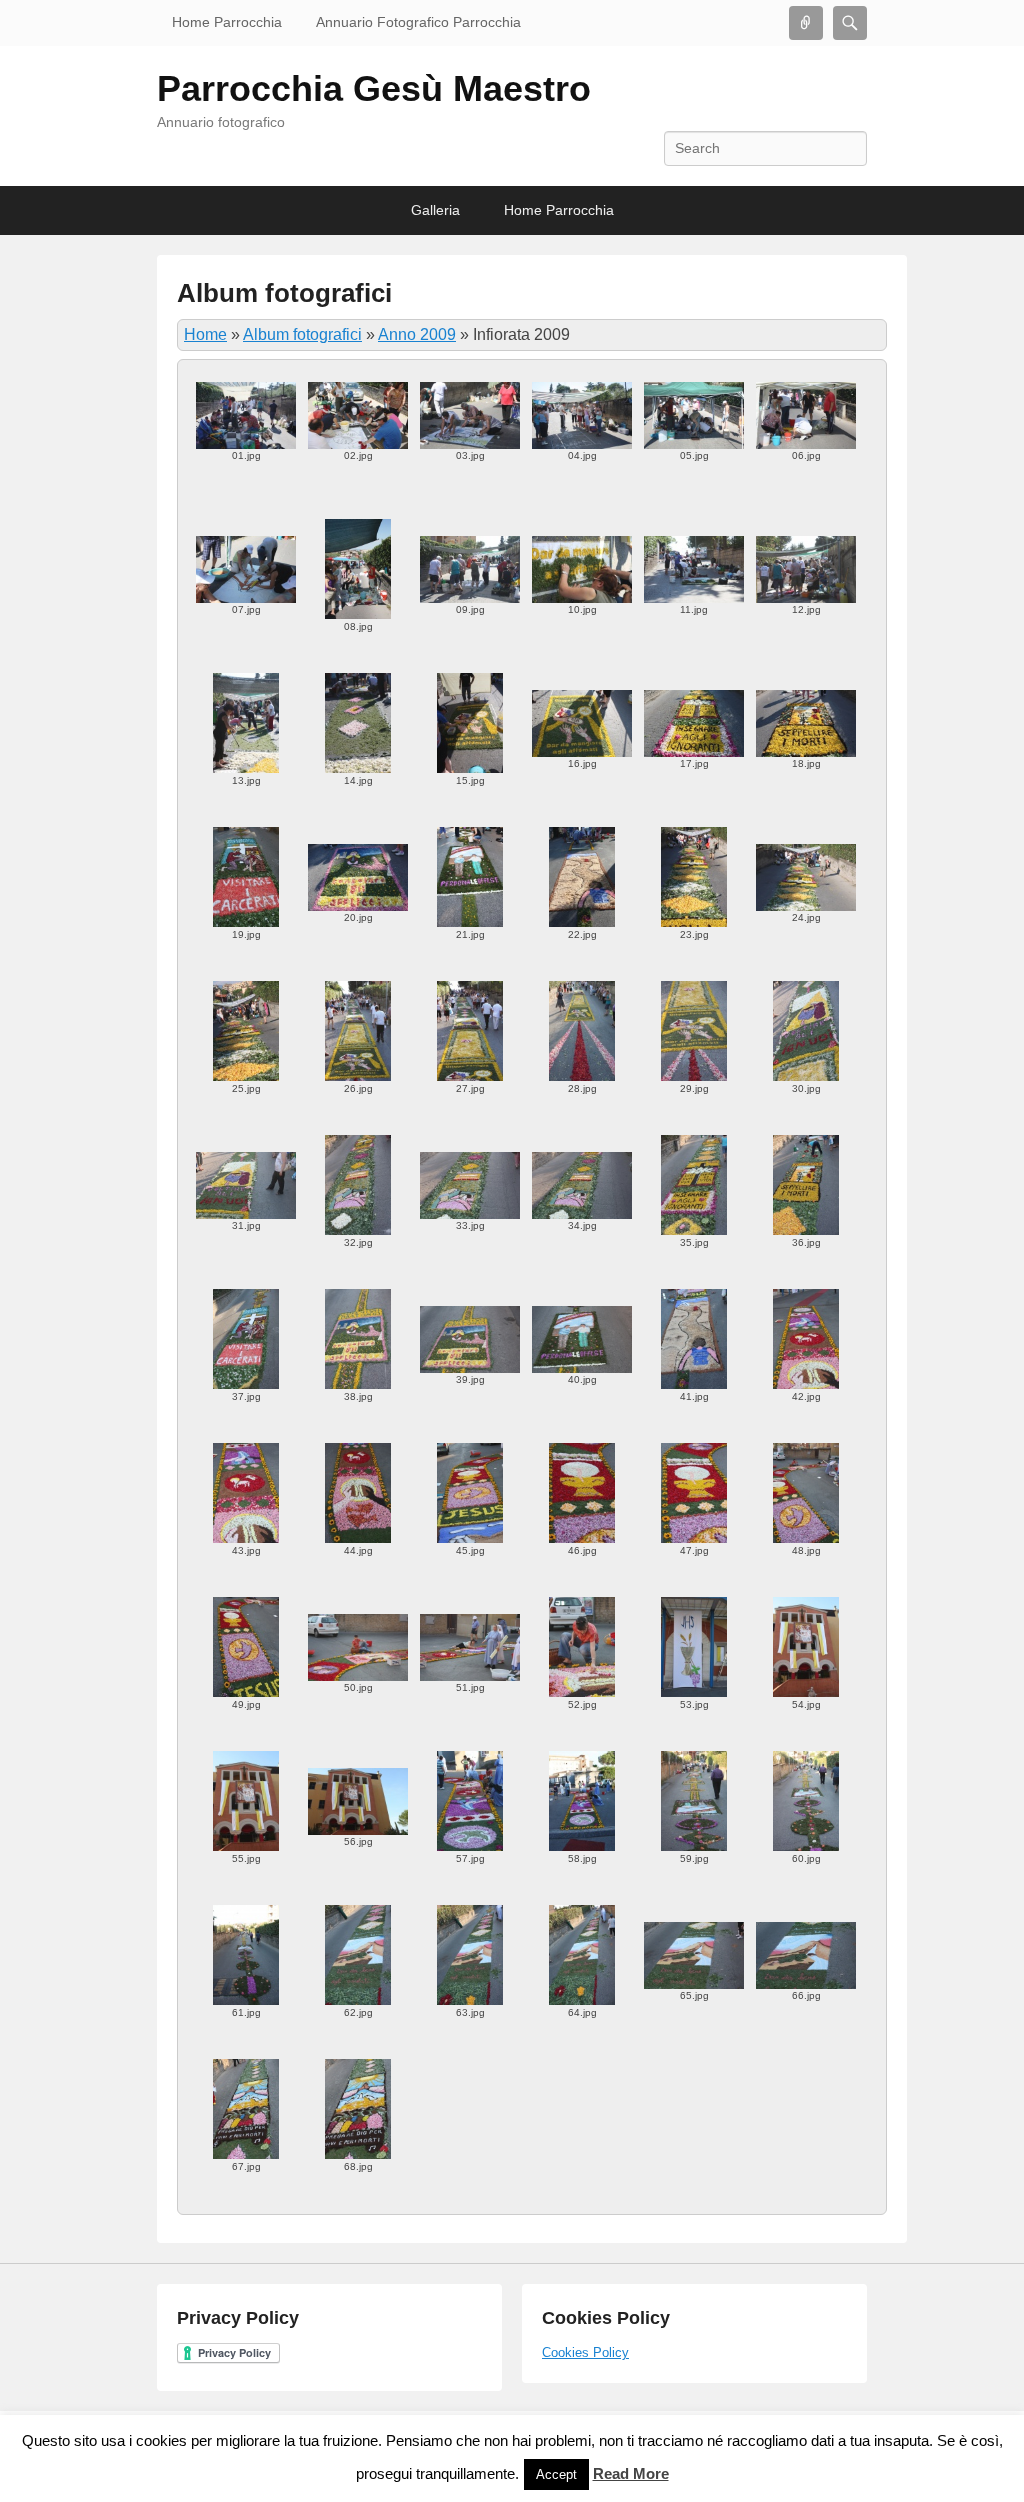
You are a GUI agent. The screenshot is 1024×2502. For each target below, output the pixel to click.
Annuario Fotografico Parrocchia (418, 22)
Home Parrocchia (227, 22)
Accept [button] (556, 2474)
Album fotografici (284, 293)
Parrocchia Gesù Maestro (374, 88)
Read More (631, 2473)
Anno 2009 (417, 334)
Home (205, 334)
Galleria (435, 210)
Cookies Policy (585, 2352)
